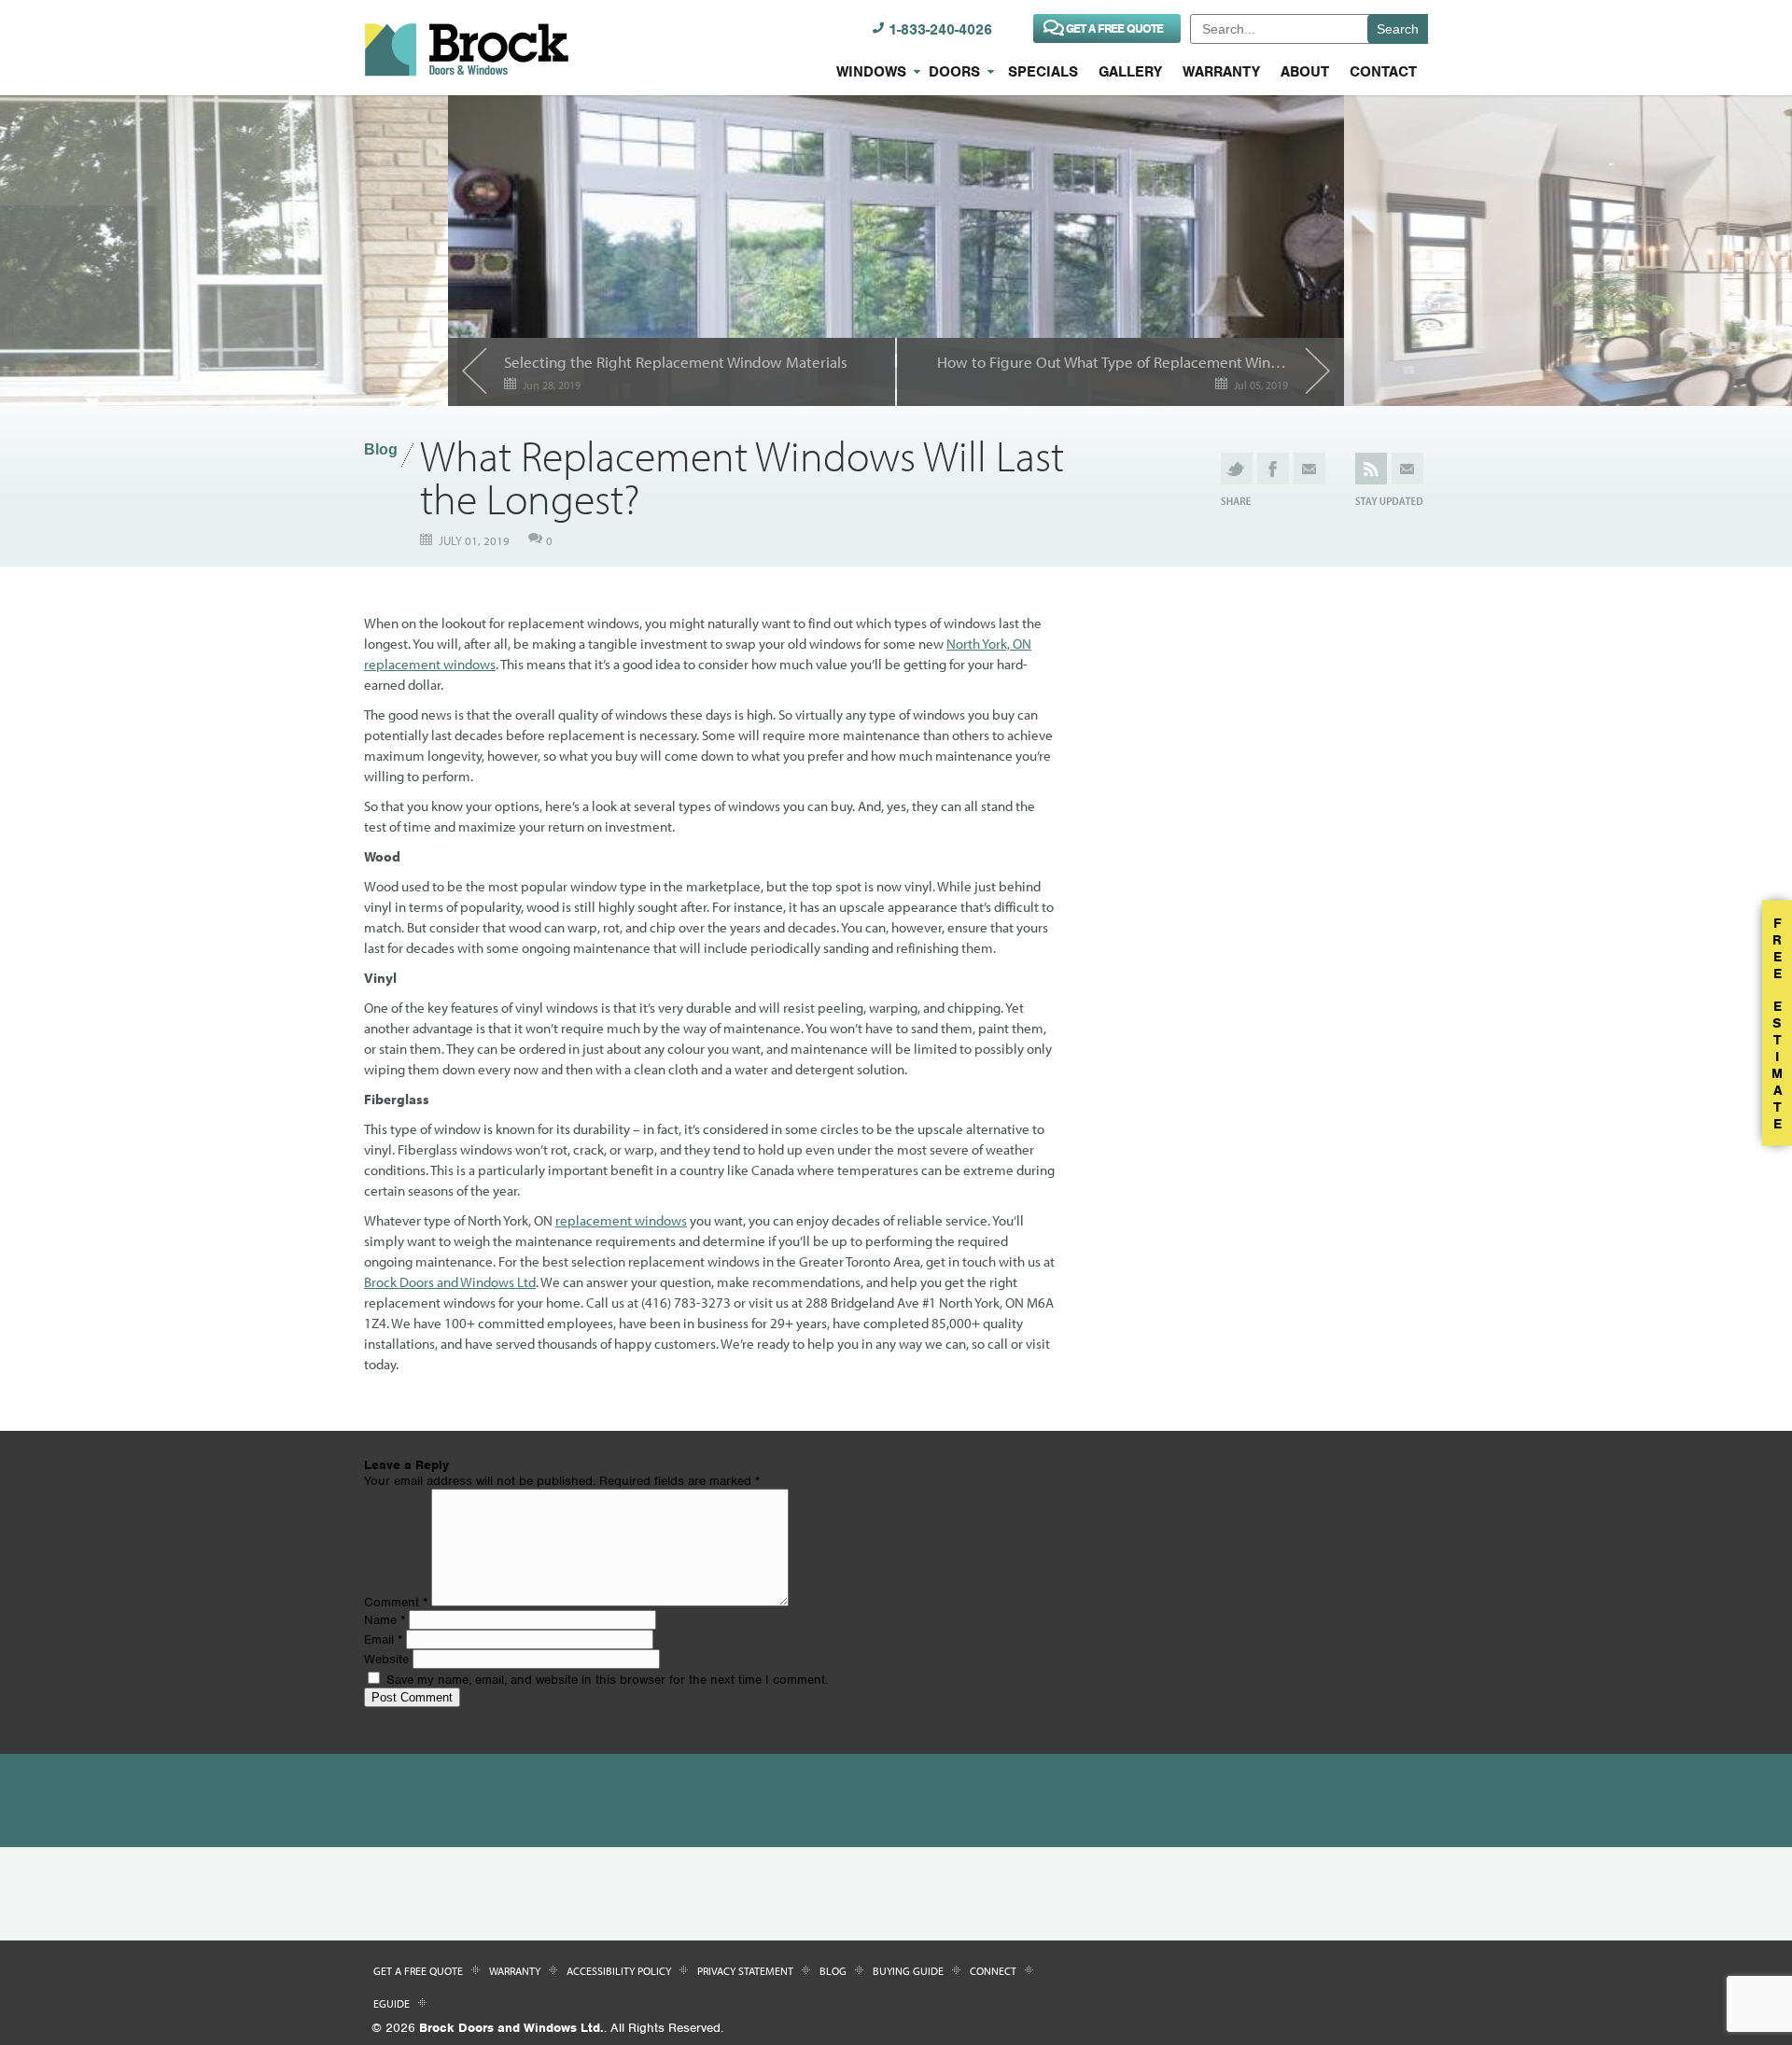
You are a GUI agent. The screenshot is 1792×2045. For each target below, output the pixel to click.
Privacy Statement (745, 1971)
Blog (381, 449)
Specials (1043, 72)
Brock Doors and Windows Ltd (450, 1282)
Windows (871, 72)
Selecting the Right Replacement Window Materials (676, 362)
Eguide (392, 2003)
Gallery (1130, 72)
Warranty (1221, 72)
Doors (954, 72)
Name (385, 1620)
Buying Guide (908, 1971)
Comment (396, 1602)
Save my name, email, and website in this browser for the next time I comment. (607, 1680)
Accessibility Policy (619, 1971)
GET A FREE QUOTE (1114, 28)
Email (383, 1639)
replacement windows (621, 1220)
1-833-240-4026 (940, 30)
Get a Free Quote (418, 1971)
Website (386, 1659)
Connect (993, 1971)
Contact (1383, 72)
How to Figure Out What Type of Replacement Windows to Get (1113, 362)
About (1305, 72)
